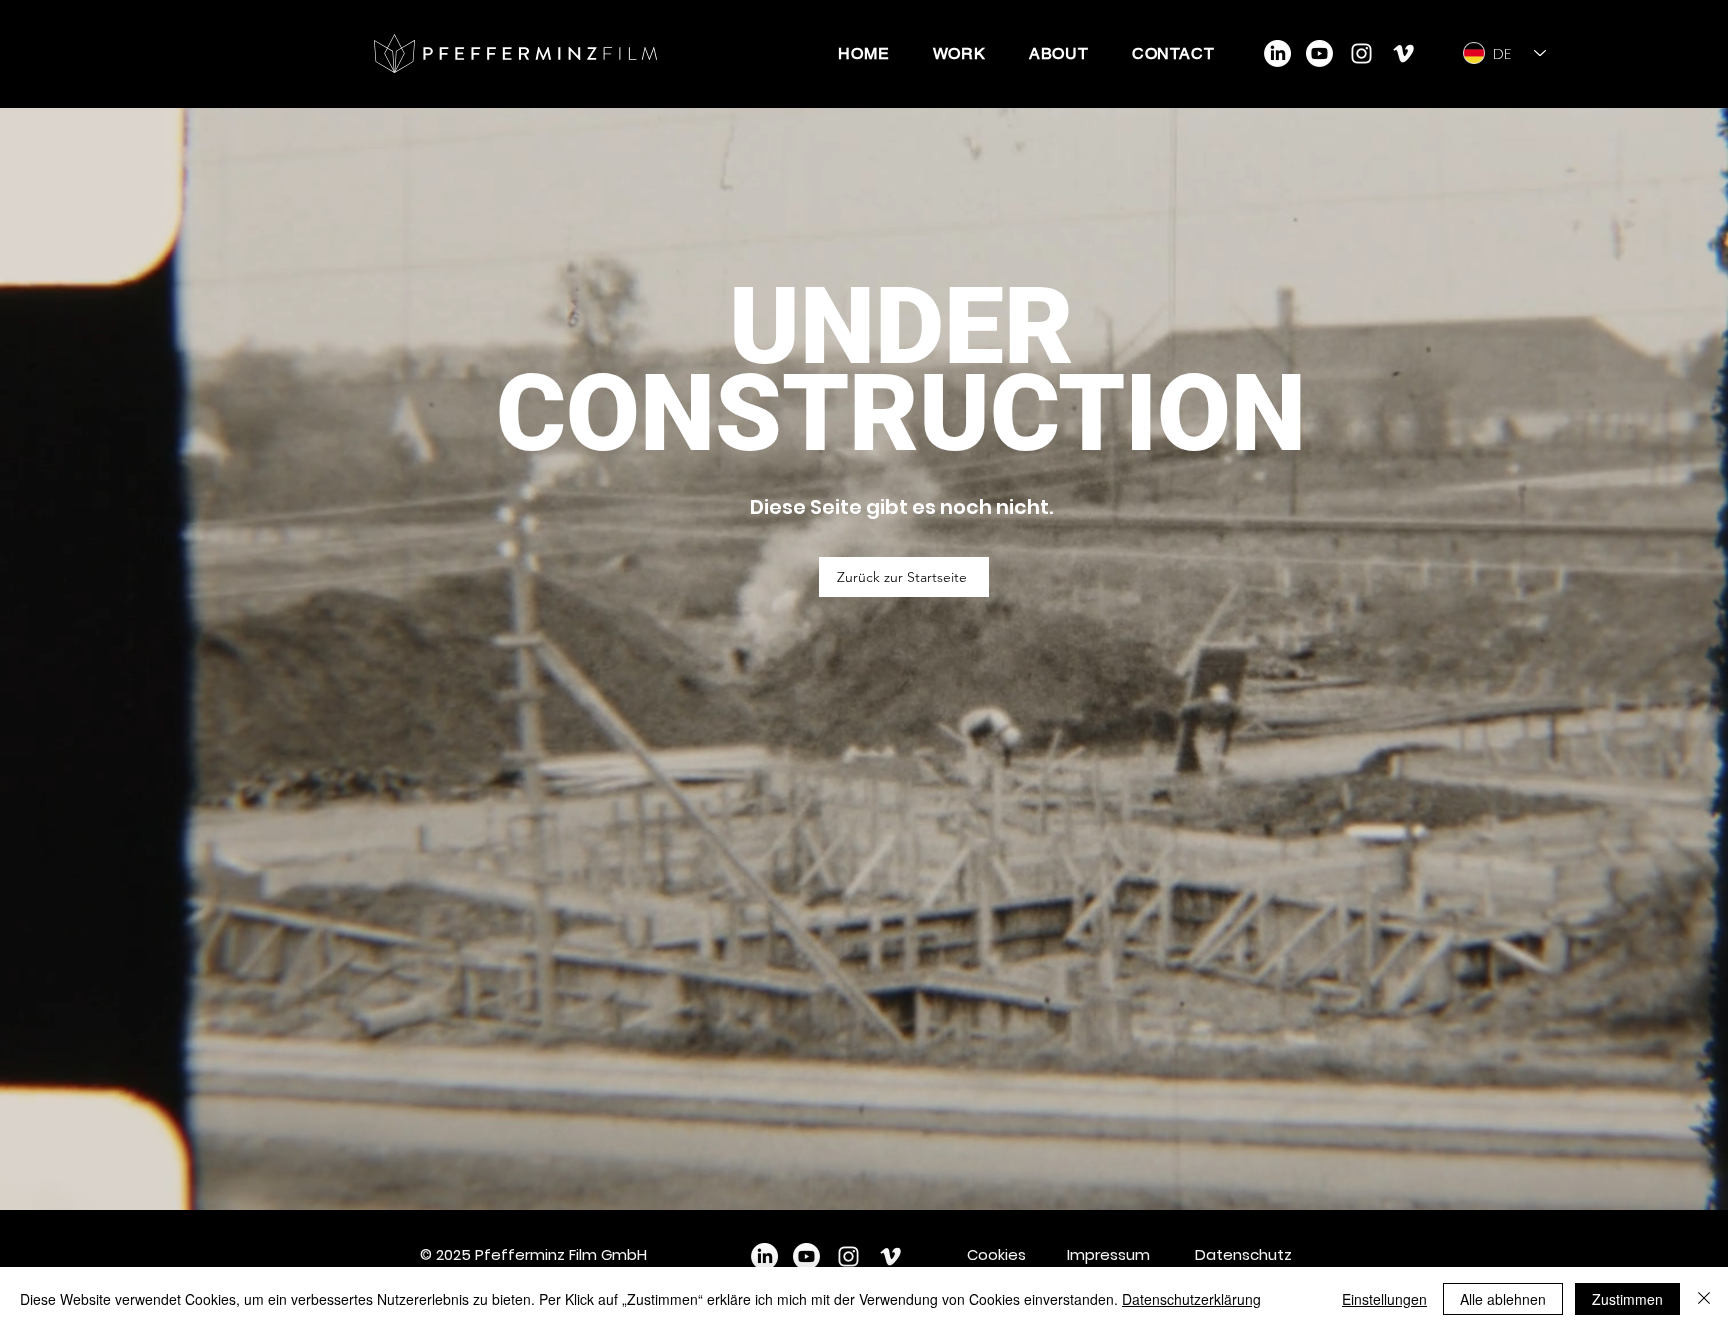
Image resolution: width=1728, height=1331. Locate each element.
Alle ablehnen (1503, 1299)
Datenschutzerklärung (1191, 1299)
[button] (959, 53)
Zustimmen (1627, 1299)
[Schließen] (1704, 1299)
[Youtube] (1319, 53)
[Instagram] (1361, 53)
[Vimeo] (1403, 53)
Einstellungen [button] (1384, 1299)
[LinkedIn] (1277, 53)
